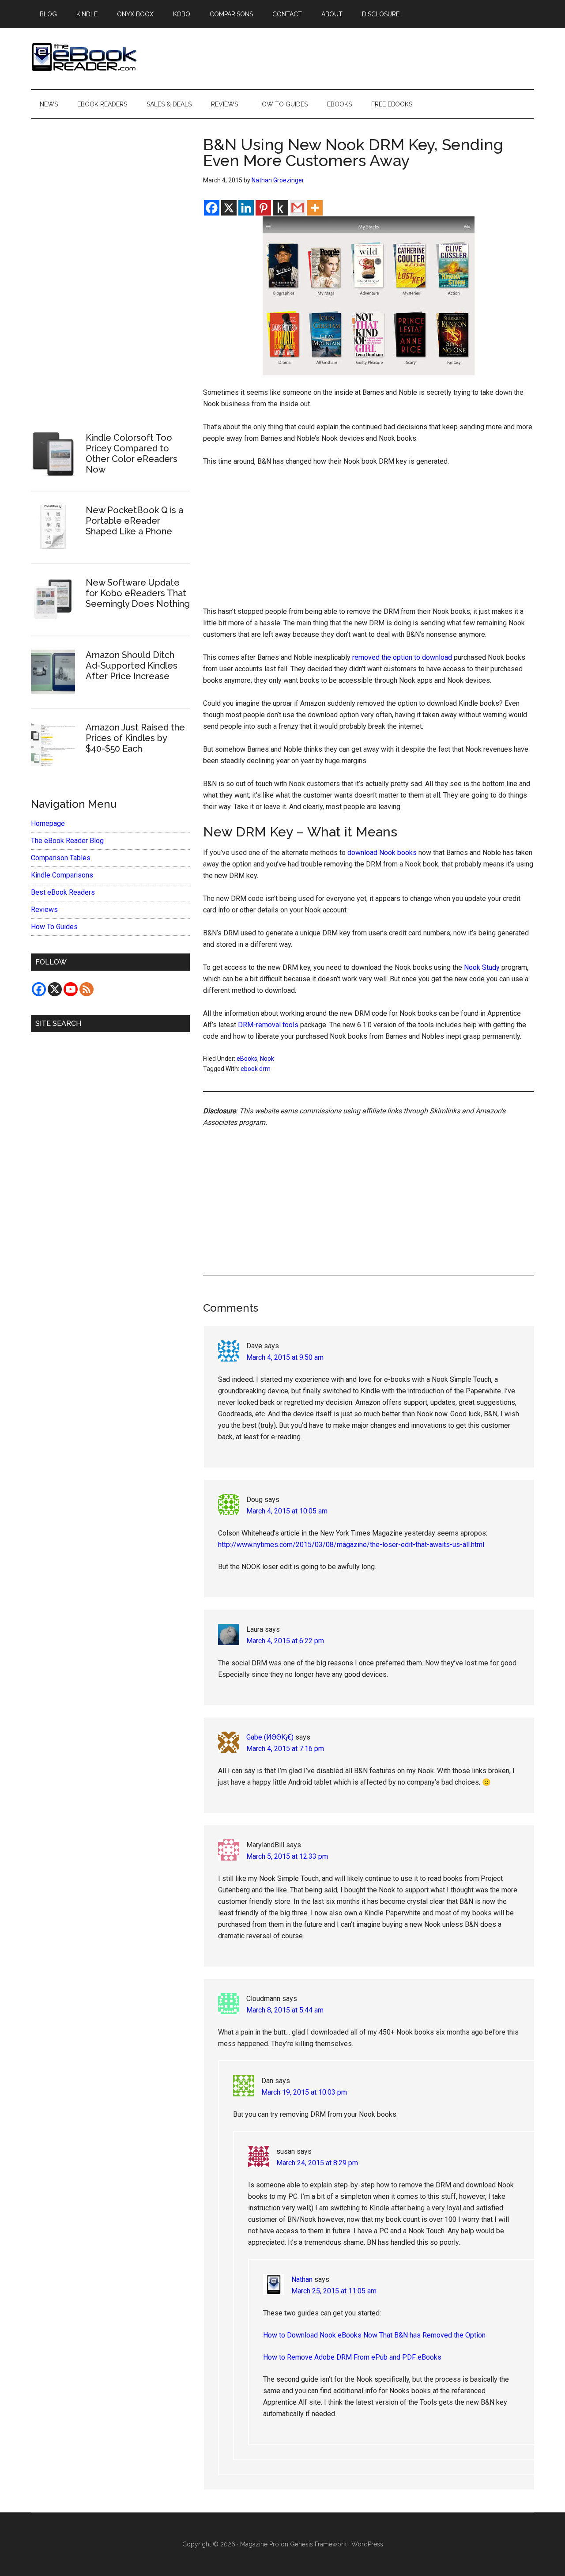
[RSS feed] (87, 989)
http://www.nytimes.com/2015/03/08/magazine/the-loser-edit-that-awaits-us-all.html (351, 1545)
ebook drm (256, 1069)
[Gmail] (298, 208)
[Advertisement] (369, 541)
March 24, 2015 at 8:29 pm (317, 2163)
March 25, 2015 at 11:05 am (334, 2291)
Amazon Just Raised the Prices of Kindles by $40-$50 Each (135, 738)
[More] (315, 208)
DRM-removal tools (268, 1025)
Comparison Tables (61, 858)
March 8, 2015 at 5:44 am (285, 2010)
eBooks (247, 1059)
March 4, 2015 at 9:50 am (285, 1357)
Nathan (302, 2279)
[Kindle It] (281, 208)
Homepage (48, 823)
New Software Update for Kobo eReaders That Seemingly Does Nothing (138, 593)
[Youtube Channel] (71, 989)
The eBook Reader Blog (67, 841)
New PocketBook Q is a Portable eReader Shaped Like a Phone (134, 521)
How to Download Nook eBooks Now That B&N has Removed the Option (374, 2335)
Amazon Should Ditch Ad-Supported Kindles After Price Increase (132, 666)
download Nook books (382, 853)
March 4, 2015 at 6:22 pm (285, 1641)
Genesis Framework (318, 2544)
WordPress (367, 2544)
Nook (267, 1059)
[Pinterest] (263, 208)
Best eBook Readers (63, 892)
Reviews (44, 910)
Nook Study (482, 967)
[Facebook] (212, 208)
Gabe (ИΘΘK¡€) (270, 1737)
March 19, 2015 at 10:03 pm (304, 2092)
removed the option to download (402, 657)
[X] (229, 208)
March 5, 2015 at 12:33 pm (287, 1856)
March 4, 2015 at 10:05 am (287, 1511)
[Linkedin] (246, 208)
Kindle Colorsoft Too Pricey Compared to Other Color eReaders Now (132, 454)
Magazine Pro (260, 2544)
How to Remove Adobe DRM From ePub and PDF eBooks (352, 2357)
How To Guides (54, 927)
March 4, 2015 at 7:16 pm (285, 1749)
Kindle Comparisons (62, 875)
